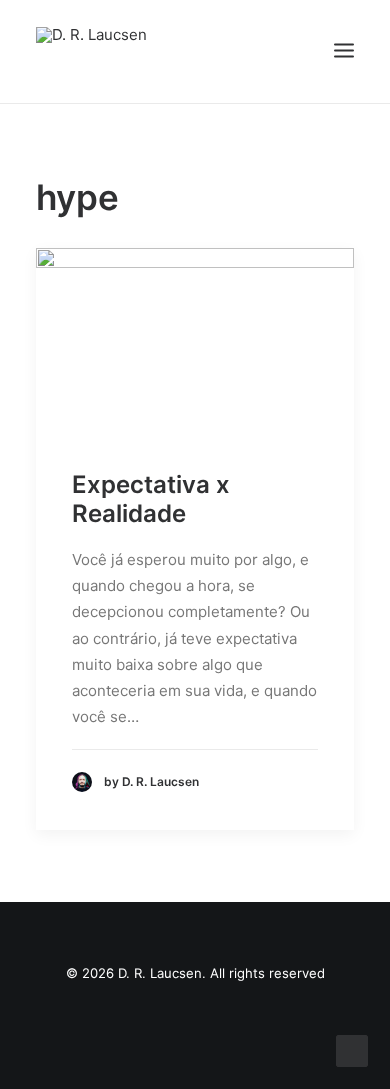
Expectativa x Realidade (151, 499)
